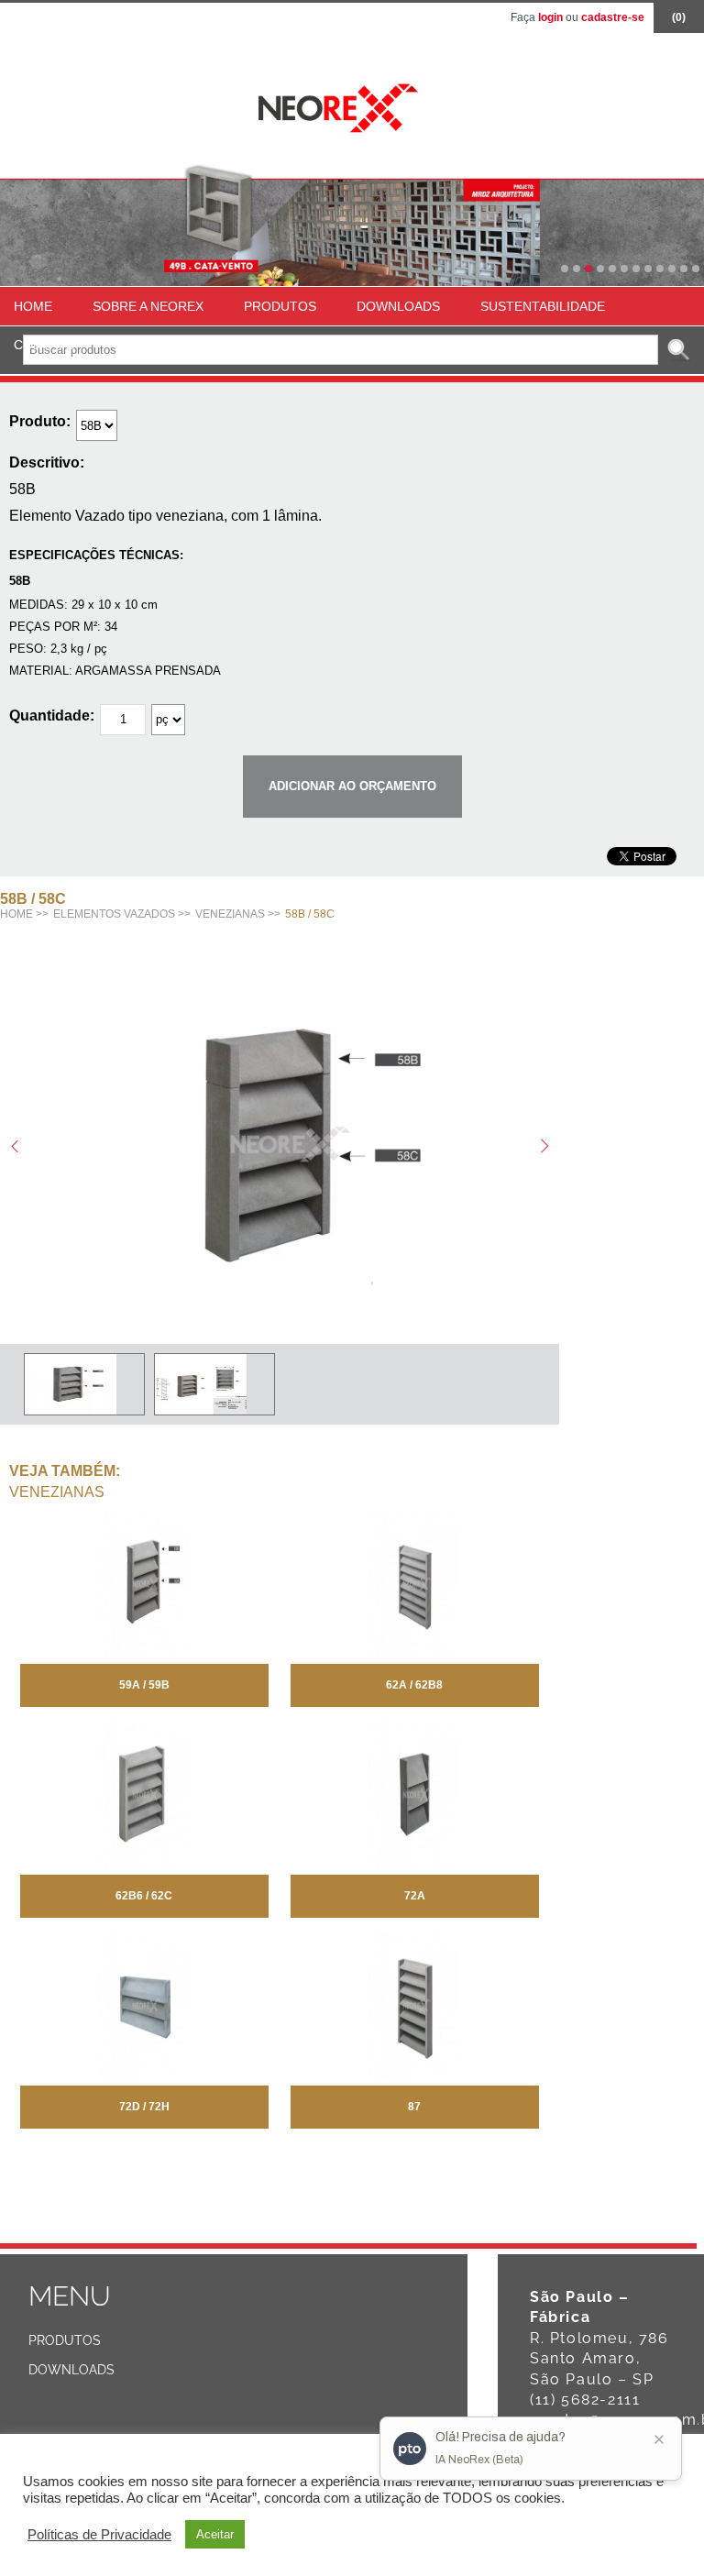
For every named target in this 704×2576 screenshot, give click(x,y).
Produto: (40, 421)
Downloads (398, 306)
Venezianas (230, 914)
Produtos (280, 306)
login (550, 17)
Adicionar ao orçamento (352, 786)
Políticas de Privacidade (99, 2535)
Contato (44, 345)
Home (33, 306)
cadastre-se (613, 17)
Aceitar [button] (215, 2534)
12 (696, 269)
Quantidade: (52, 716)
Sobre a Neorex (148, 306)
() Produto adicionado (679, 22)
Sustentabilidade (543, 306)
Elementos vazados (114, 914)
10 (672, 269)
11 (684, 269)
